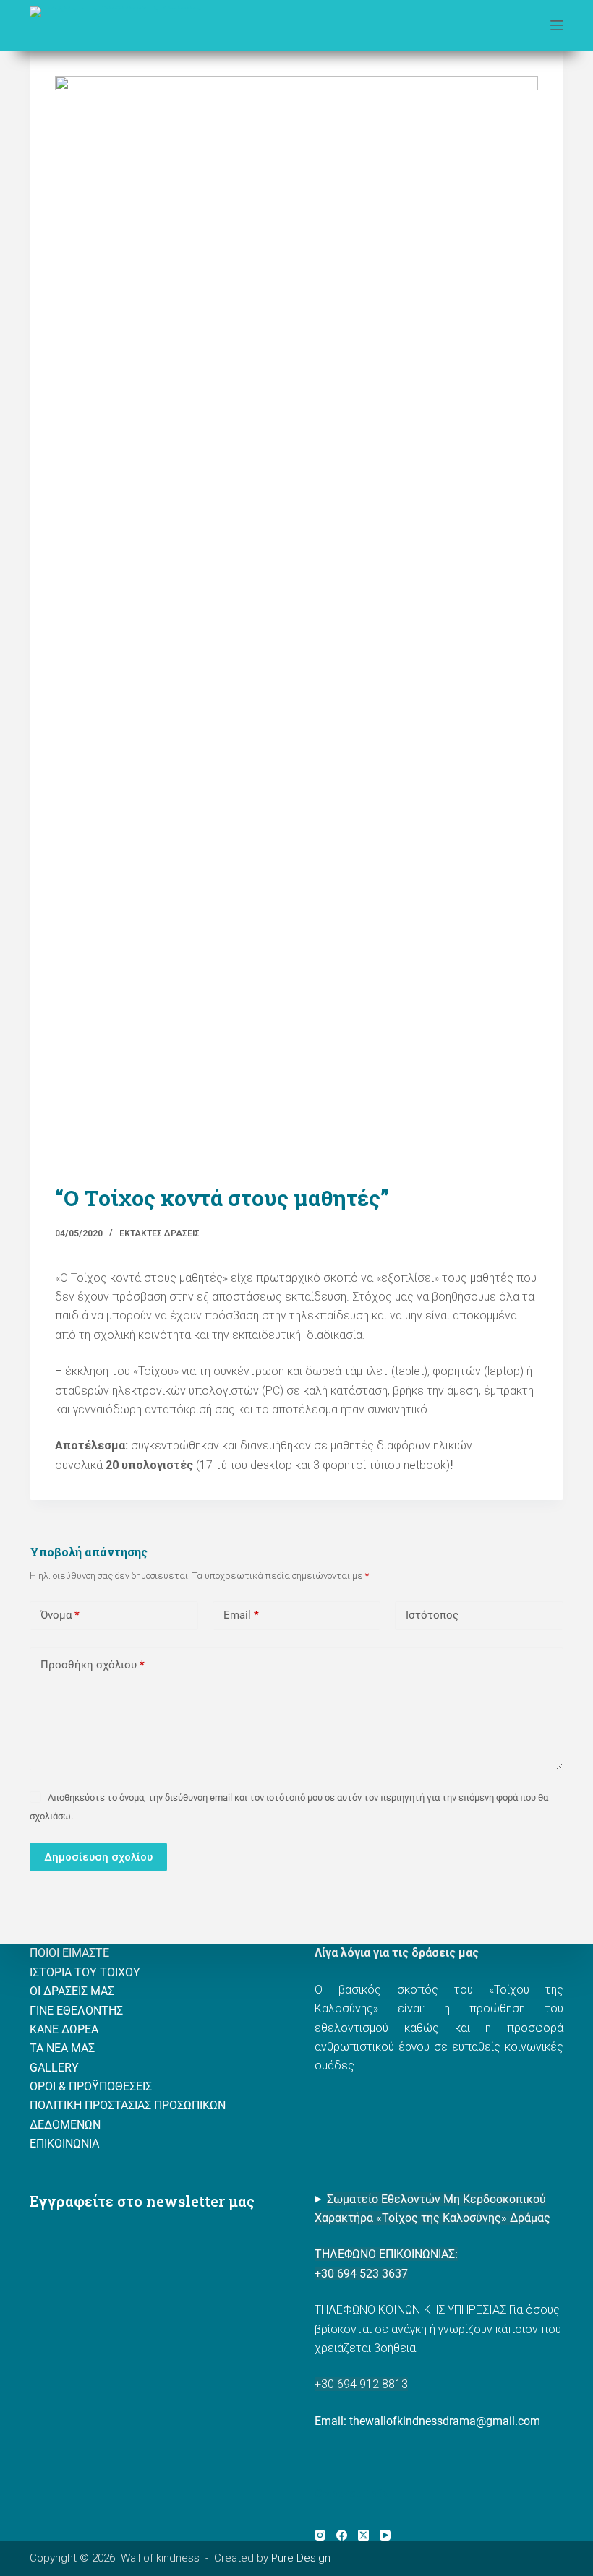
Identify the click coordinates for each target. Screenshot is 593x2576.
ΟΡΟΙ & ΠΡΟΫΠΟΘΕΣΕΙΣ (91, 2086)
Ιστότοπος (432, 1615)
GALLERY (54, 2068)
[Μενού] (557, 25)
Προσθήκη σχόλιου (93, 1665)
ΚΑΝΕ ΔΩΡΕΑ (64, 2029)
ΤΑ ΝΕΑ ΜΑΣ (62, 2048)
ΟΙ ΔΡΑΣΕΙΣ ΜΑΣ (72, 1991)
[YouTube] (385, 2535)
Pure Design (301, 2558)
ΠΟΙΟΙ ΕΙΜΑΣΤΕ (69, 1953)
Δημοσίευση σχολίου (98, 1857)
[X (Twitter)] (363, 2535)
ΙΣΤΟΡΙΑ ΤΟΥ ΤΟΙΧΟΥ (85, 1972)
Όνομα (60, 1615)
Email (241, 1615)
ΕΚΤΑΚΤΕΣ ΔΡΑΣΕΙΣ (159, 1233)
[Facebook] (342, 2535)
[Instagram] (320, 2535)
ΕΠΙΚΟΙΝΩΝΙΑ (64, 2144)
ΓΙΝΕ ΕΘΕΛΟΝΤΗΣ (76, 2011)
